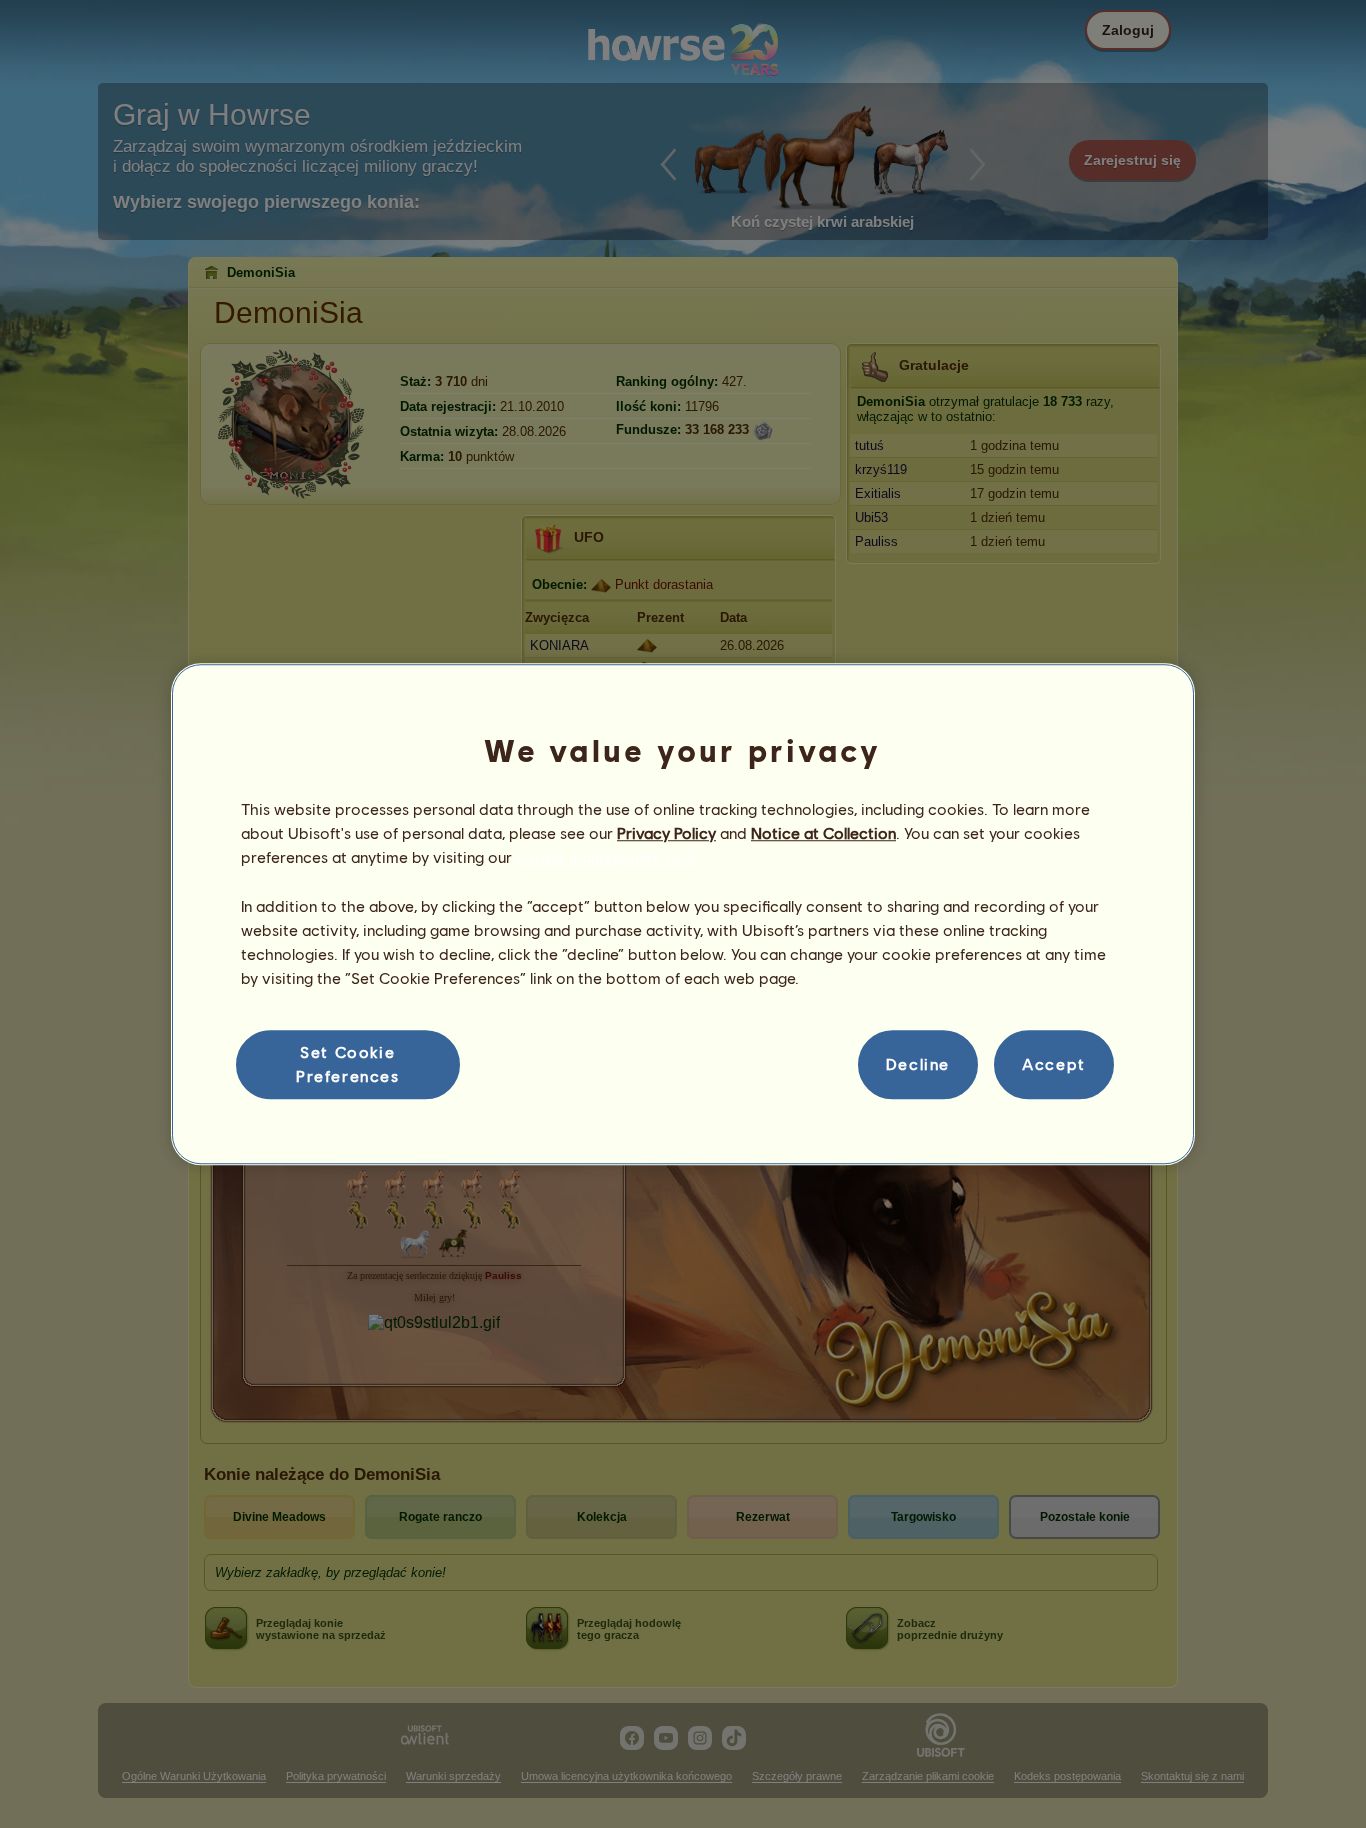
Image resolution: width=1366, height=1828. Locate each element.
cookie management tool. (607, 857)
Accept (1054, 1064)
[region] (683, 914)
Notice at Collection (823, 832)
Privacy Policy (666, 832)
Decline (918, 1064)
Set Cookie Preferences (348, 1063)
